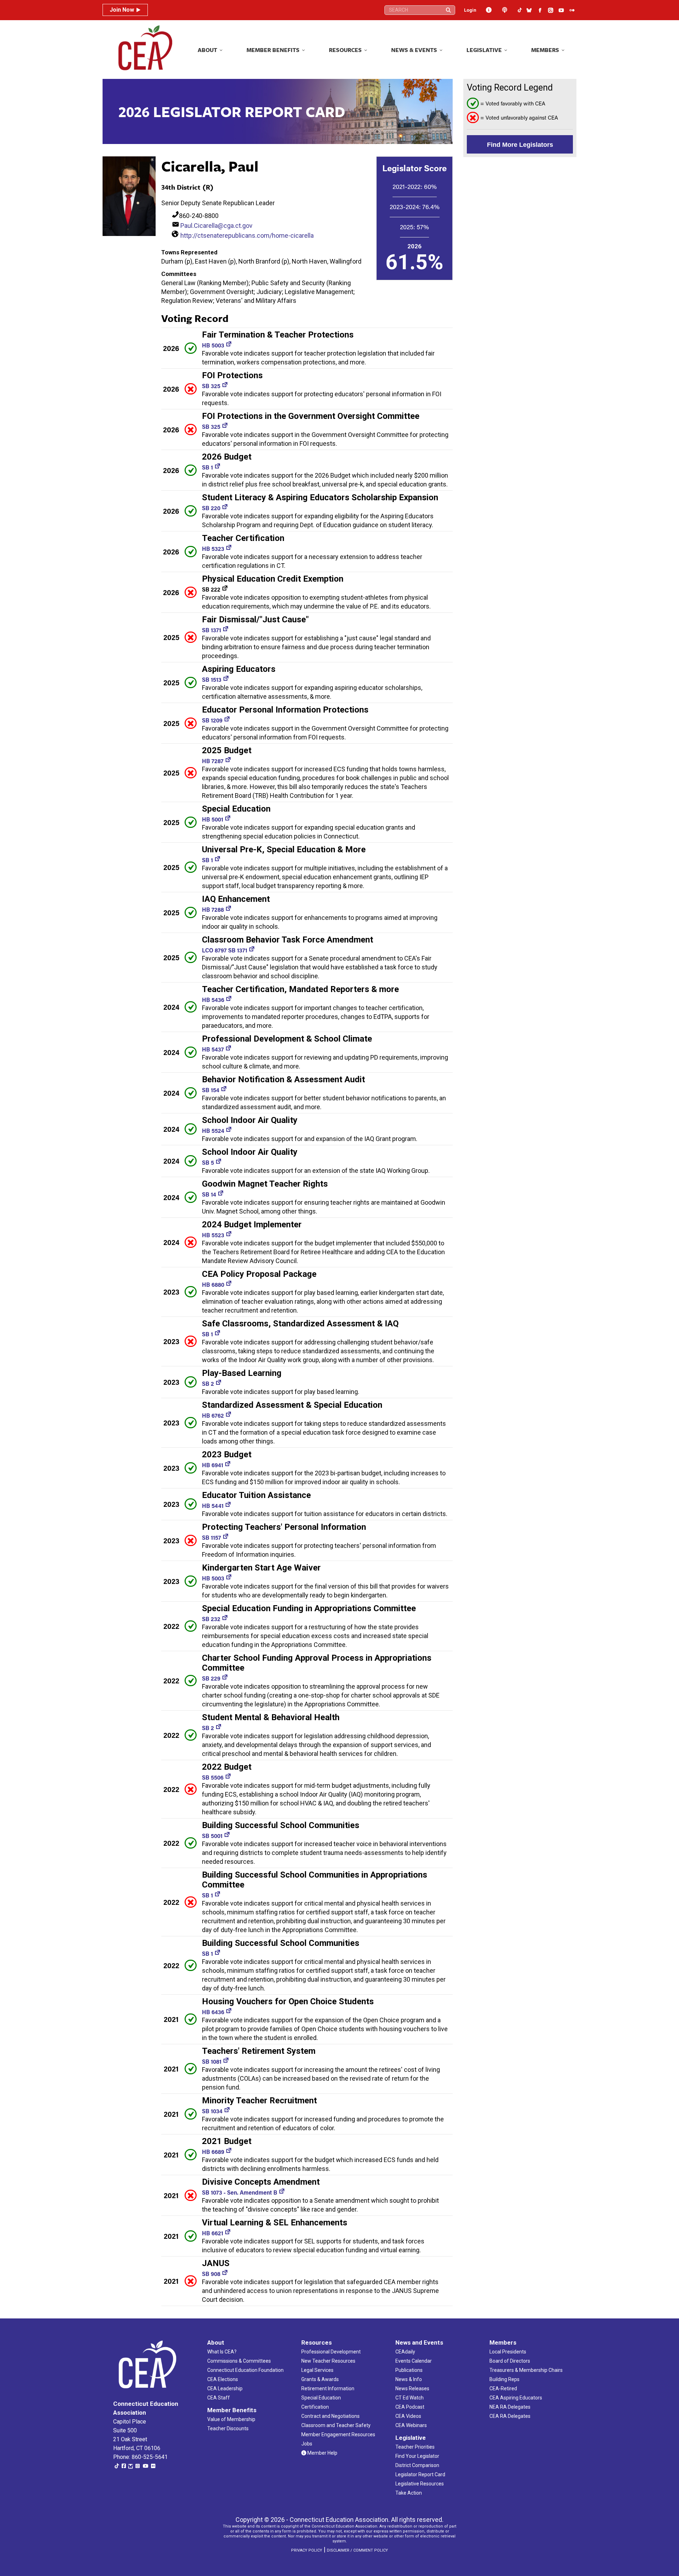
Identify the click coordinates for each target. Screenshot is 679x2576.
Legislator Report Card (420, 2474)
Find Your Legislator (417, 2456)
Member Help (322, 2453)
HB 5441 (213, 1506)
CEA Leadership (225, 2388)
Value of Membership (231, 2419)
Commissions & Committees (239, 2361)
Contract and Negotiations (330, 2416)
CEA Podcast (410, 2407)
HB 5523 (213, 1235)
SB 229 (211, 1678)
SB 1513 (212, 679)
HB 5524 (213, 1131)
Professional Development (331, 2352)
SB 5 (208, 1162)
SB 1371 (211, 630)
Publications (409, 2370)
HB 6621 (213, 2233)
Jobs (307, 2444)
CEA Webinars (411, 2425)
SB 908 (211, 2274)
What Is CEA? (222, 2352)
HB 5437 (213, 1049)
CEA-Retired (503, 2388)
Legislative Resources (420, 2484)
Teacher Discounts (228, 2428)
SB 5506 (213, 1777)
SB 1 (207, 467)
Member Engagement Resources (338, 2434)
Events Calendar (414, 2361)
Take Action (409, 2493)
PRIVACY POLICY (307, 2550)
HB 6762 (213, 1415)
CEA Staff (219, 2398)
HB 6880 (213, 1284)
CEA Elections (223, 2379)
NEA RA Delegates (510, 2407)
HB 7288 (213, 909)
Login (470, 10)
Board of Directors (510, 2361)
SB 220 (211, 508)
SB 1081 (212, 2061)
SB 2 (208, 1384)
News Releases (412, 2388)
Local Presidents (508, 2352)
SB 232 (211, 1619)
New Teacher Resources (328, 2361)
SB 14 (209, 1194)
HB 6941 (213, 1465)
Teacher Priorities (415, 2447)
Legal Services (317, 2370)
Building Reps (504, 2379)
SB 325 (211, 386)
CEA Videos (408, 2416)
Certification (315, 2407)
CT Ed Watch (410, 2398)
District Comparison (417, 2465)
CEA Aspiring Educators (516, 2398)
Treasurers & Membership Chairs (526, 2370)
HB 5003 (213, 345)
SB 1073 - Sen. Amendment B (240, 2192)
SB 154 (211, 1090)
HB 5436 (213, 1000)
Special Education (321, 2398)
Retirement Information (328, 2388)
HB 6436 (213, 2012)
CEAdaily (405, 2352)
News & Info (409, 2379)
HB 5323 (213, 549)
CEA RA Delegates (510, 2416)
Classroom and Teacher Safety (336, 2425)
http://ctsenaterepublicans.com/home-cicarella (247, 235)
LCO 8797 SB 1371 (225, 950)
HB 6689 (213, 2152)
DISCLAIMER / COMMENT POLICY (357, 2550)
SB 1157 (211, 1537)
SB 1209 (212, 720)
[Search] (448, 10)
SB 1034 (212, 2111)
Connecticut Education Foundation (245, 2370)
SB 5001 (212, 1836)
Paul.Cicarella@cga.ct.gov (216, 226)
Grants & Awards (320, 2379)
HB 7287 (213, 761)
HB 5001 (213, 819)
